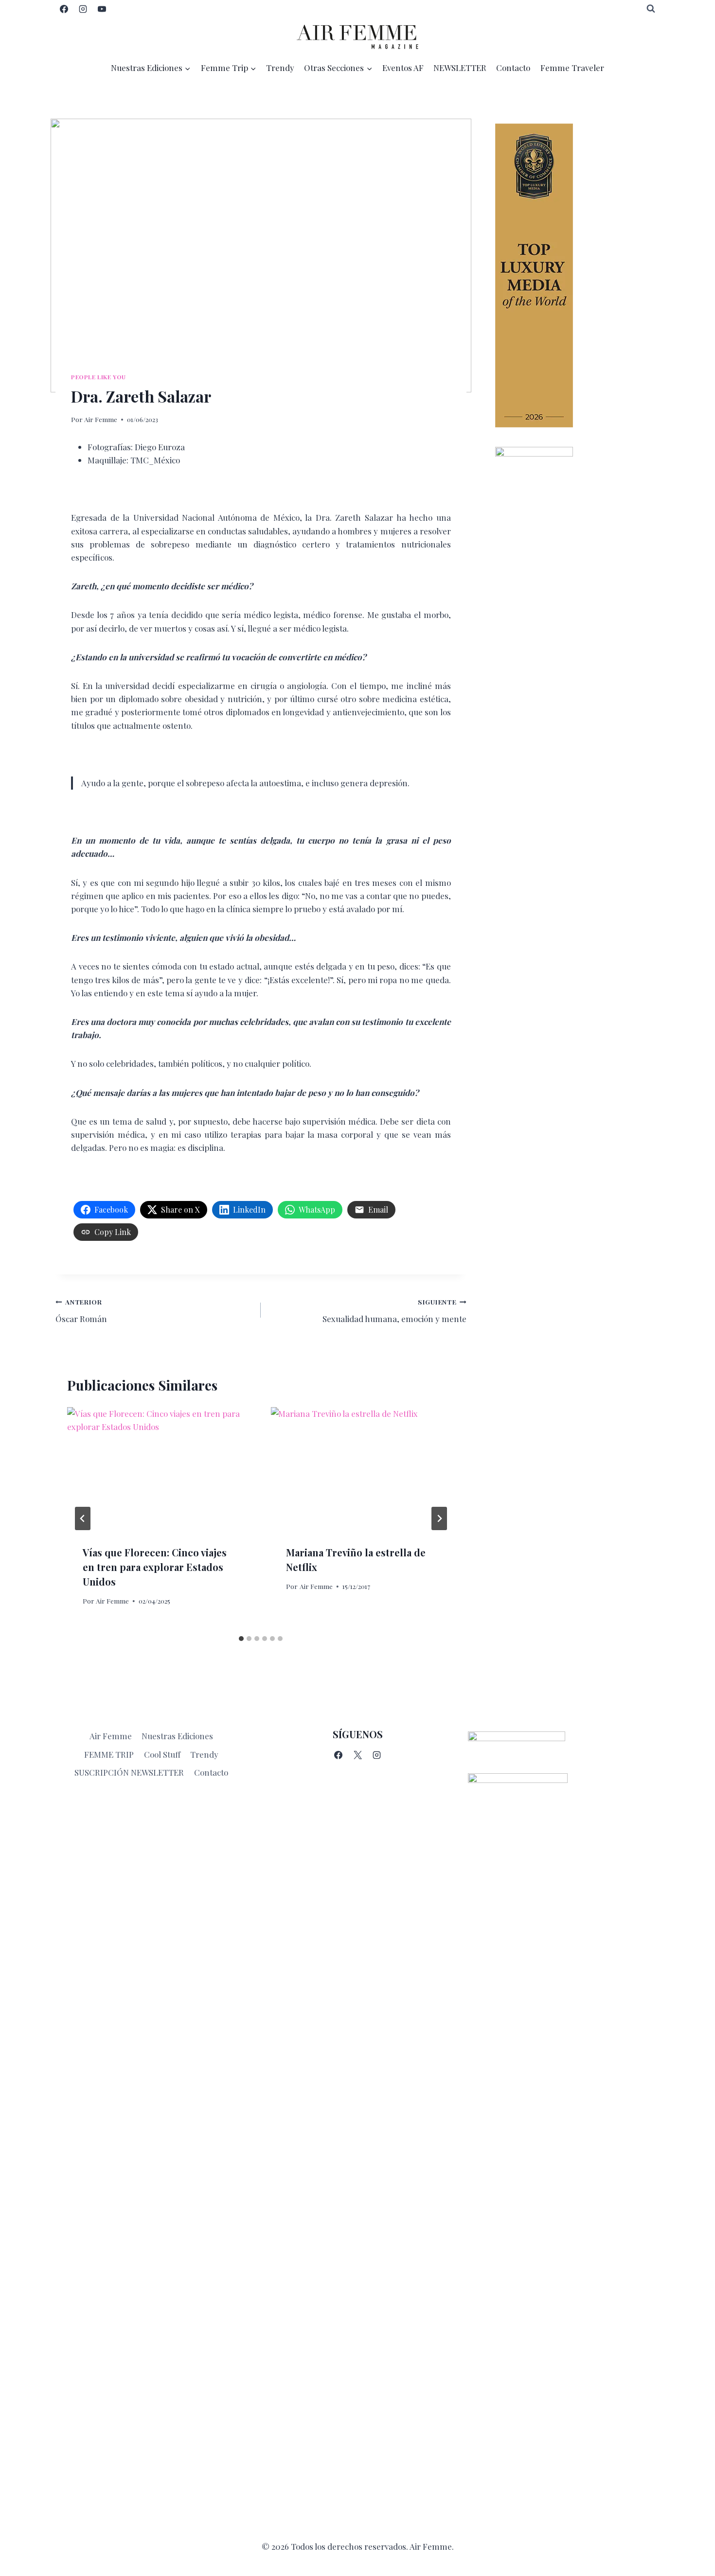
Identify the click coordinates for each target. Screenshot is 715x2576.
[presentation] (159, 1468)
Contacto (513, 68)
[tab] (241, 1639)
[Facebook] (64, 9)
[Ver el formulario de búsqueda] (651, 9)
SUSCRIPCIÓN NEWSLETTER (129, 1772)
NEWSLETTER (460, 68)
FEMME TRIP (109, 1754)
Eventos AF (403, 68)
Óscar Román (81, 1311)
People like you (98, 377)
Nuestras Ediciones (177, 1736)
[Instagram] (83, 9)
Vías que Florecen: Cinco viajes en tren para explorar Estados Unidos (155, 1567)
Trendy (280, 68)
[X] (357, 1755)
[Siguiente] (439, 1518)
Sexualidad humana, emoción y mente (394, 1311)
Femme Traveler (572, 68)
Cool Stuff (162, 1754)
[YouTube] (102, 9)
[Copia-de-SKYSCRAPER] (577, 593)
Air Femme (101, 419)
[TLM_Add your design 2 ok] (577, 275)
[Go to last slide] (83, 1518)
